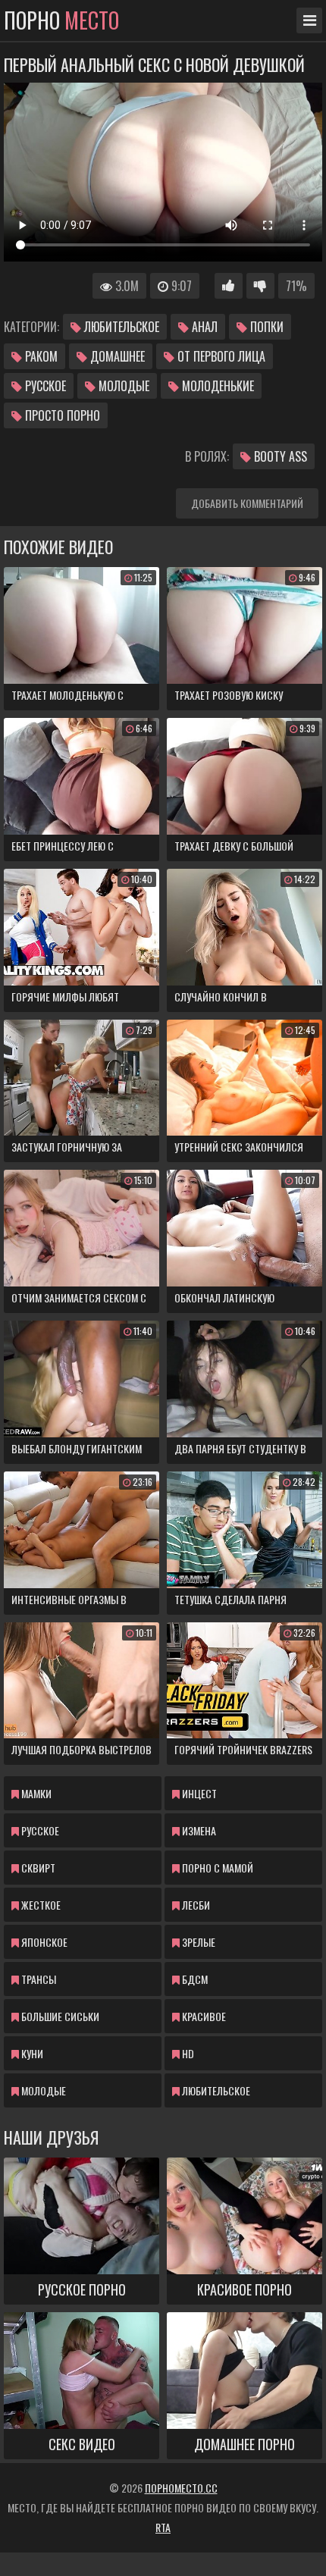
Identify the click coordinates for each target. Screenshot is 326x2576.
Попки (265, 327)
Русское (44, 386)
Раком (40, 356)
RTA (163, 2527)
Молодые (122, 386)
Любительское (120, 327)
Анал (203, 327)
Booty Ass (279, 456)
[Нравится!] (229, 286)
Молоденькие (216, 386)
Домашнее (116, 356)
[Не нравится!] (260, 286)
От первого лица (220, 356)
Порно (61, 20)
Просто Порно (61, 415)
